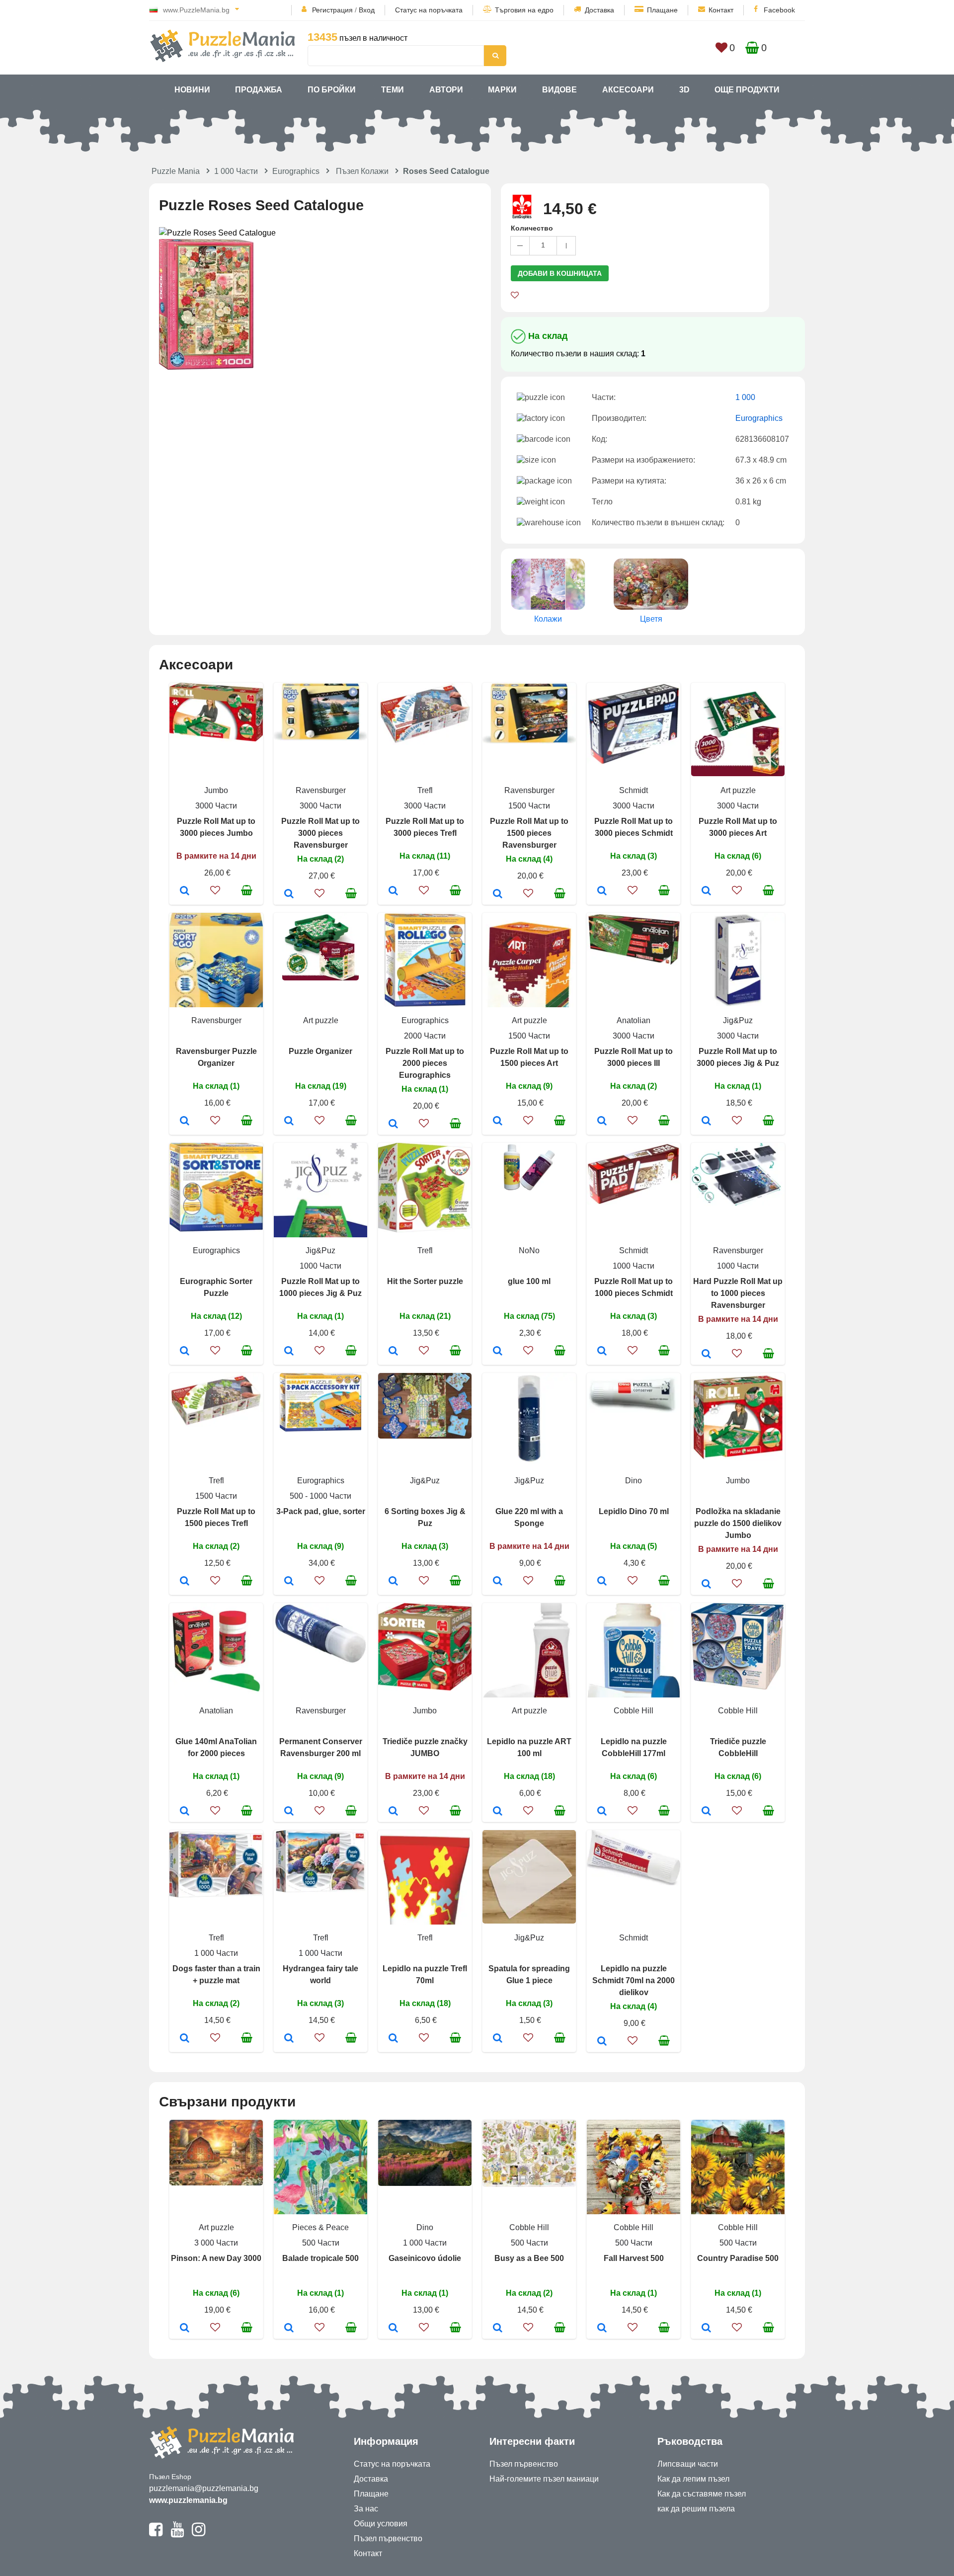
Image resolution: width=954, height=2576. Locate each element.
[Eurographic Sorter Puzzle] (185, 1352)
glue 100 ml (529, 1281)
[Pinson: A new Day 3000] (185, 2329)
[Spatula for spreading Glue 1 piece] (498, 2039)
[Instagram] (199, 2534)
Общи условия (381, 2524)
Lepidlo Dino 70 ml (634, 1511)
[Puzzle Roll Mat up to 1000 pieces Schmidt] (602, 1352)
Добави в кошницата (560, 273)
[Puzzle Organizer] (289, 1122)
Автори (446, 90)
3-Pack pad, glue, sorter (321, 1511)
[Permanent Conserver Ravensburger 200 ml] (289, 1812)
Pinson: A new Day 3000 (216, 2258)
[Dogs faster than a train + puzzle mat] (185, 2039)
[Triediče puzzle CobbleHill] (706, 1812)
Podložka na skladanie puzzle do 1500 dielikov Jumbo (738, 1523)
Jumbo (216, 790)
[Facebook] (156, 2534)
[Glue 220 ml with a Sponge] (498, 1582)
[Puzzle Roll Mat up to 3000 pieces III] (602, 1122)
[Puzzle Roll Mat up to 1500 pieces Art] (498, 1122)
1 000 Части (236, 171)
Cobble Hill (634, 1711)
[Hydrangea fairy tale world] (289, 2039)
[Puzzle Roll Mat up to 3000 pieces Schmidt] (602, 891)
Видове (559, 90)
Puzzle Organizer (320, 1051)
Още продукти (747, 90)
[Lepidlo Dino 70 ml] (602, 1582)
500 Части (321, 2243)
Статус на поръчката (429, 10)
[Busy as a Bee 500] (498, 2329)
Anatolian (634, 1020)
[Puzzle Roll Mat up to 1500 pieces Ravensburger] (498, 894)
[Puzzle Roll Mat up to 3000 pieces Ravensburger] (289, 894)
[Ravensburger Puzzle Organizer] (185, 1122)
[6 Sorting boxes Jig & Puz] (393, 1582)
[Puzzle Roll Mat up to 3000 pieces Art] (706, 891)
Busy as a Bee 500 (529, 2258)
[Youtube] (177, 2534)
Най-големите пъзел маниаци (544, 2479)
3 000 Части (216, 2243)
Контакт (721, 10)
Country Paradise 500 (738, 2258)
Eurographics (296, 171)
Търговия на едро (524, 10)
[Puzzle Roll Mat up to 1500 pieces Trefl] (185, 1582)
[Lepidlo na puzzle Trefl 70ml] (393, 2039)
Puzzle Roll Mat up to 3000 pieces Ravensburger (320, 833)
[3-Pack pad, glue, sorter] (289, 1582)
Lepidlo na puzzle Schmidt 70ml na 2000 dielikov (634, 1980)
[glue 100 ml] (498, 1352)
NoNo (529, 1250)
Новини (192, 90)
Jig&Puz (738, 1020)
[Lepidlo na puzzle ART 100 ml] (498, 1812)
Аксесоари (628, 90)
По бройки (332, 90)
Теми (393, 90)
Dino (634, 1481)
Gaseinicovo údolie (425, 2258)
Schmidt (634, 790)
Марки (502, 90)
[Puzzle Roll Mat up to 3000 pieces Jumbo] (185, 891)
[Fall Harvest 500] (602, 2329)
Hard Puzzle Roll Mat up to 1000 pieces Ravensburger (738, 1293)
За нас (366, 2509)
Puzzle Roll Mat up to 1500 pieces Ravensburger (529, 833)
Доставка (599, 10)
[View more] (216, 739)
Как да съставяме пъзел (702, 2494)
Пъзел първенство (388, 2538)
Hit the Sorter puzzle (425, 1281)
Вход (367, 10)
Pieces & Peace (320, 2227)
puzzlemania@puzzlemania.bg (204, 2488)
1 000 (745, 397)
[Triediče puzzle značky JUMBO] (393, 1812)
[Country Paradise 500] (706, 2329)
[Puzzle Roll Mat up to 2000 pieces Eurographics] (393, 1125)
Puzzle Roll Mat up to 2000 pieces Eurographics (425, 1063)
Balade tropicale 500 (320, 2258)
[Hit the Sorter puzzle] (393, 1352)
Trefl (425, 790)
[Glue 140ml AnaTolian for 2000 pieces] (185, 1812)
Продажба (259, 90)
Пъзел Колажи (362, 171)
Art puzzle (738, 790)
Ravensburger (321, 790)
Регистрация (332, 10)
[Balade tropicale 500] (289, 2329)
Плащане (662, 10)
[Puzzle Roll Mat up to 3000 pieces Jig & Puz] (706, 1122)
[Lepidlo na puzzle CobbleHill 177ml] (602, 1812)
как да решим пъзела (696, 2509)
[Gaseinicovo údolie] (393, 2329)
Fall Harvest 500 (634, 2258)
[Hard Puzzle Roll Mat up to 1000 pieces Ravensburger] (706, 1355)
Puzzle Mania (176, 171)
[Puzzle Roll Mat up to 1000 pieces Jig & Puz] (289, 1352)
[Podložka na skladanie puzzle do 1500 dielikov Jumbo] (706, 1585)
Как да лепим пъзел (693, 2479)
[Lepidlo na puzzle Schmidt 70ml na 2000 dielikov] (602, 2042)
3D (684, 90)
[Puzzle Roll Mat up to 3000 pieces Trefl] (393, 891)
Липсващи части (688, 2464)
